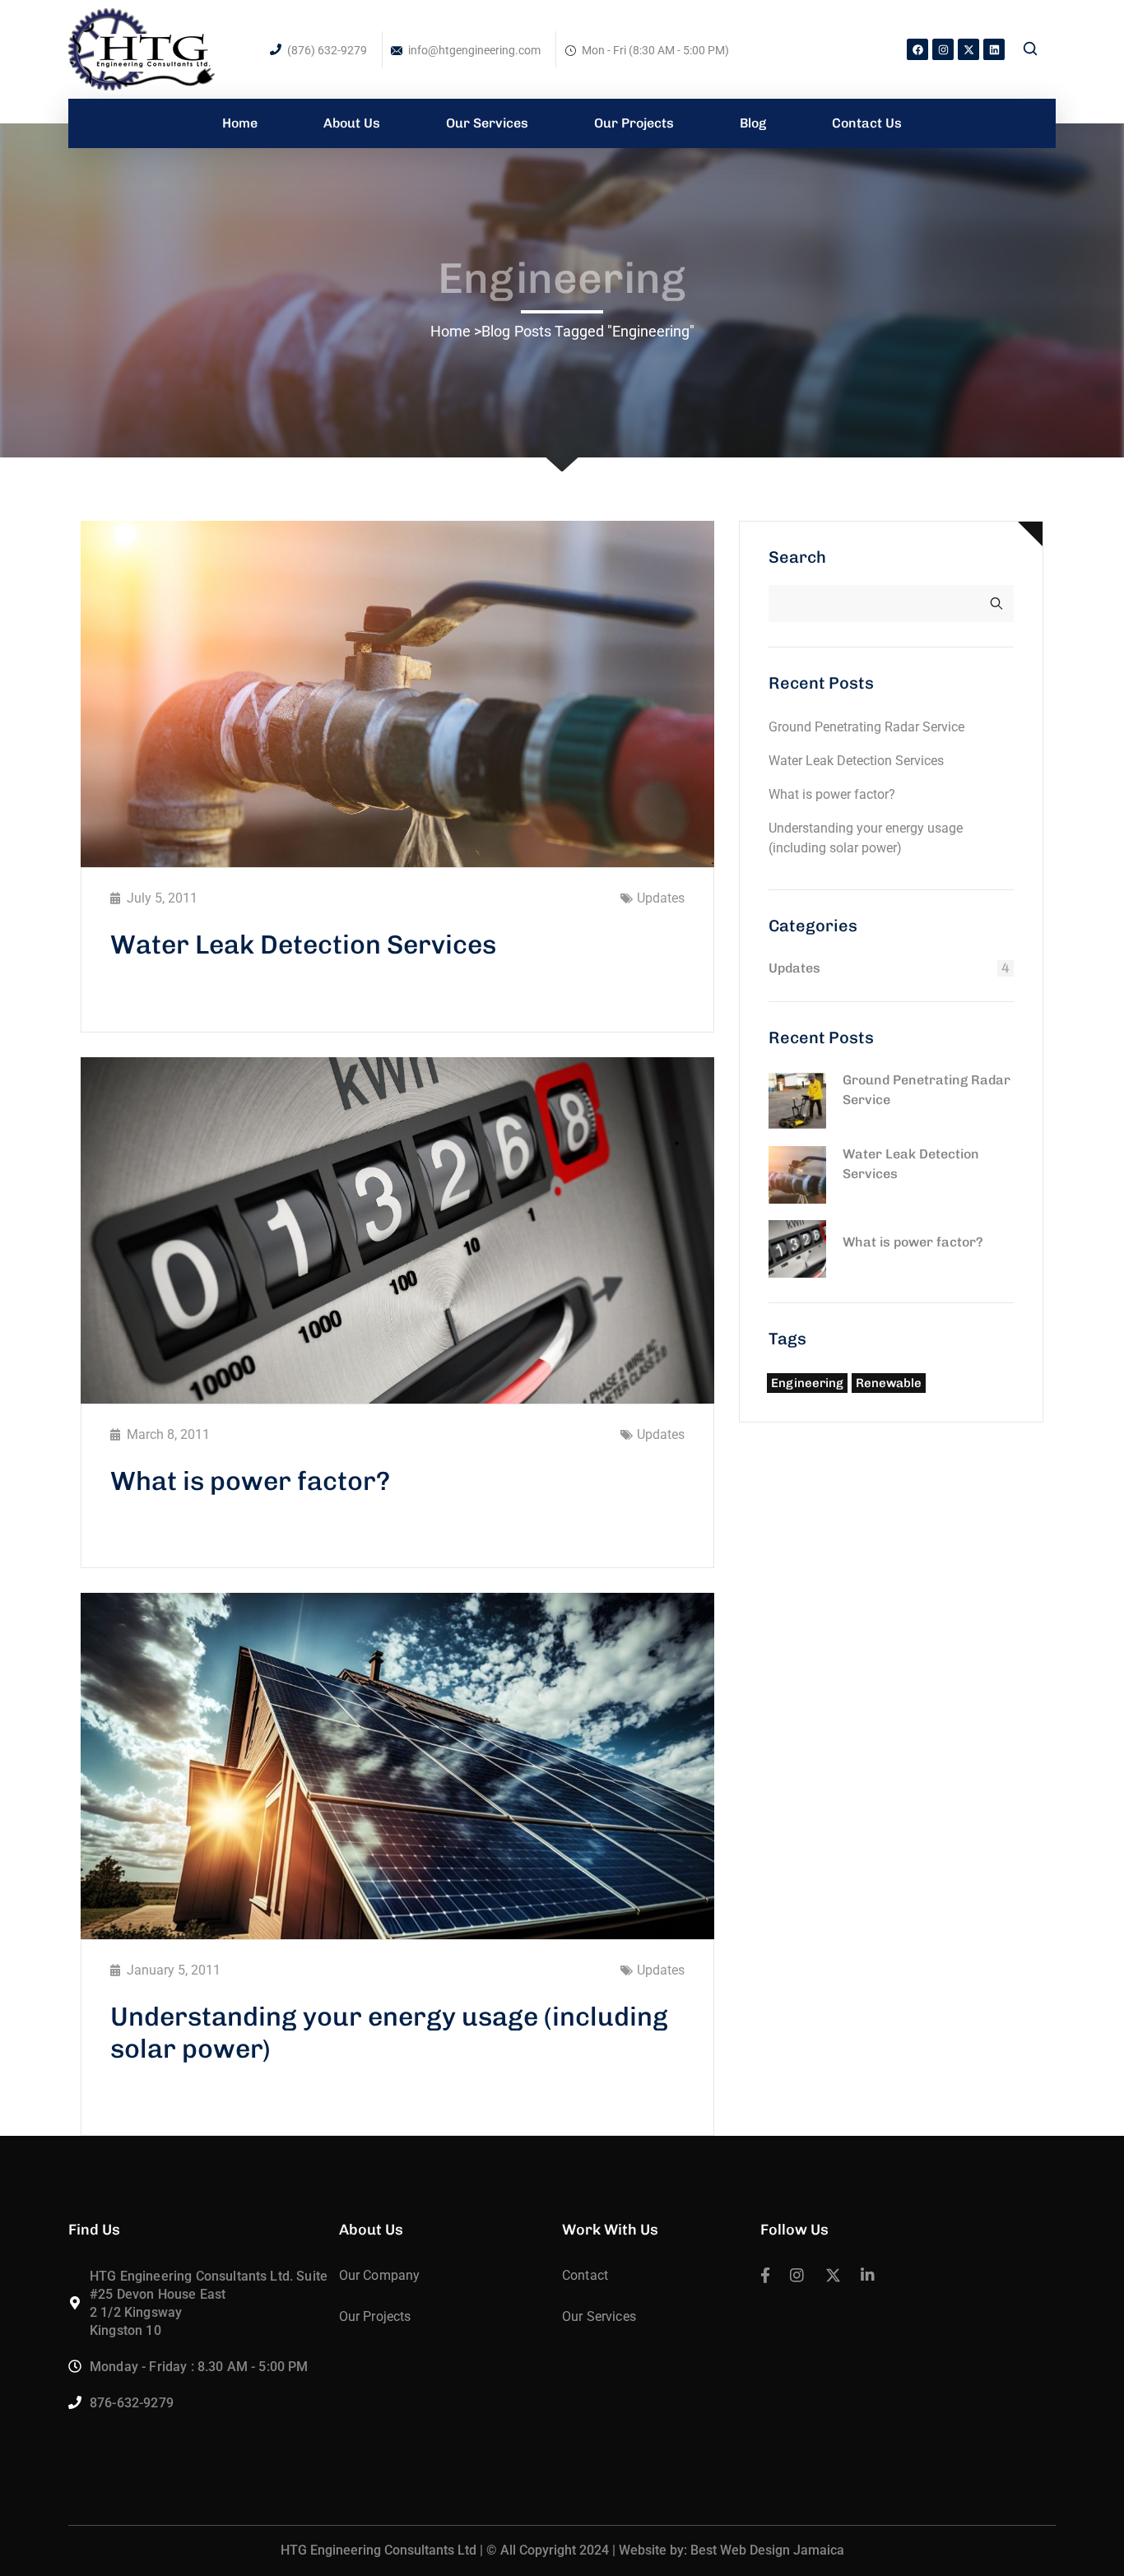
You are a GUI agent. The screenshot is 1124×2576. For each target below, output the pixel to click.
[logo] (142, 48)
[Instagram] (943, 49)
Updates (661, 898)
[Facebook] (917, 49)
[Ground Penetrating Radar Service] (797, 1101)
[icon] (765, 2277)
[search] (1030, 50)
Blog (496, 331)
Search (797, 557)
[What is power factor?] (797, 1249)
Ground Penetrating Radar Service (866, 727)
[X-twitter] (968, 49)
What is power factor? (250, 1481)
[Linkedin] (994, 49)
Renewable (889, 1383)
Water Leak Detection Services (303, 945)
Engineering (807, 1383)
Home (451, 331)
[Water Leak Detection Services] (797, 1175)
